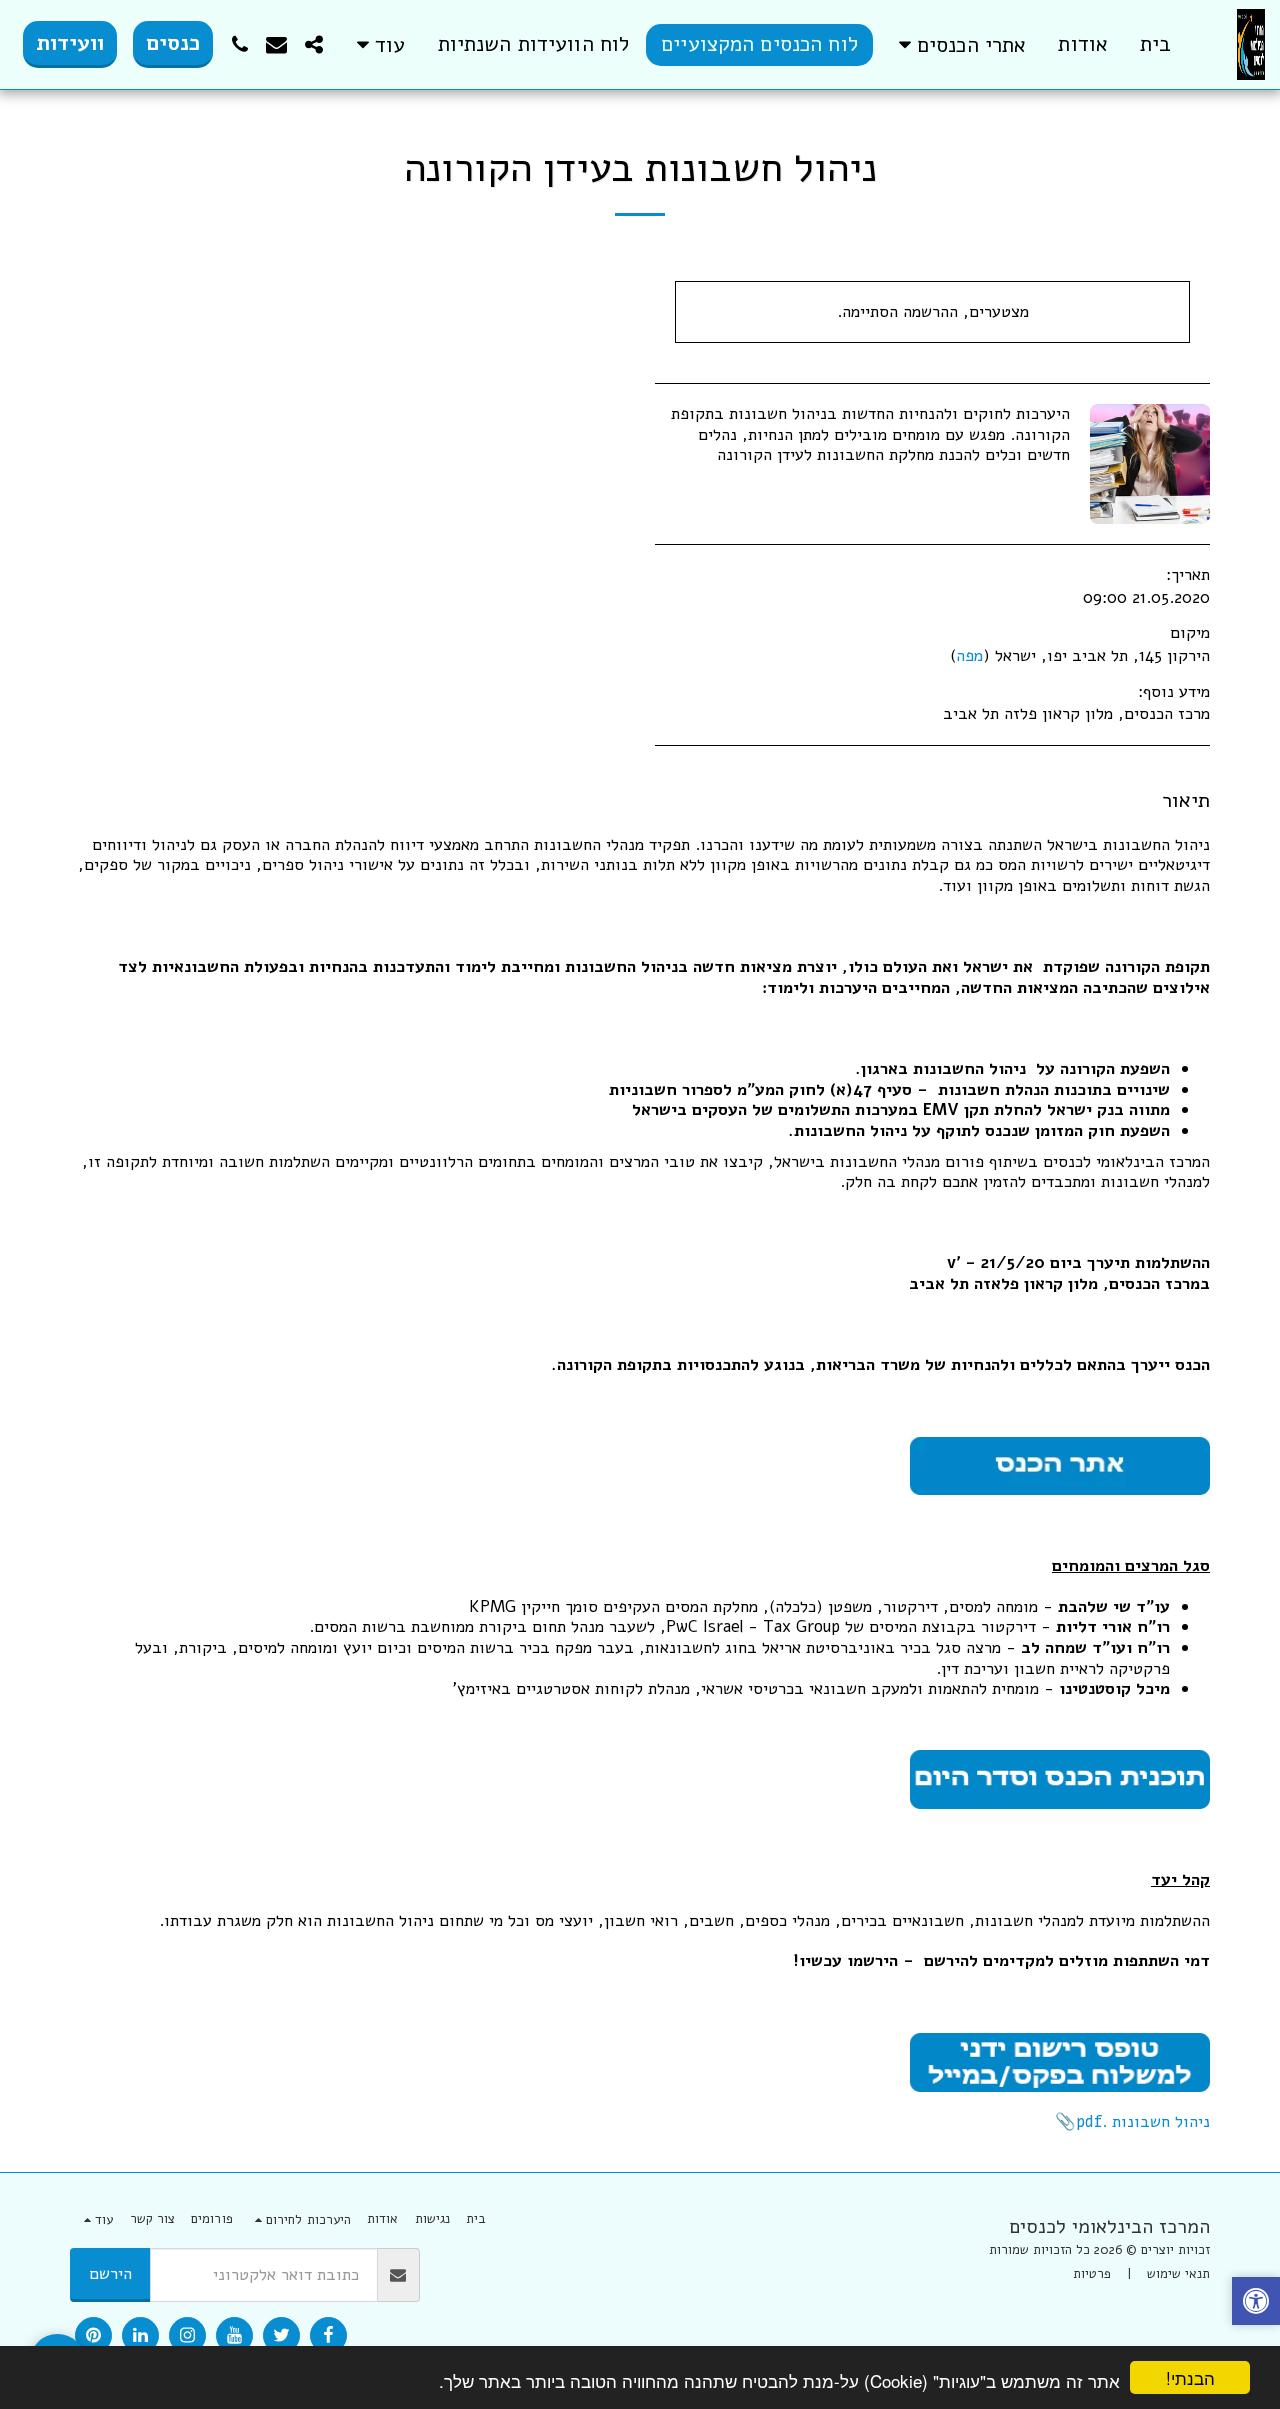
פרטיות (1092, 2274)
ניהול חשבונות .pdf (1143, 2121)
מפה (969, 655)
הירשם (110, 2273)
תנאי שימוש (1178, 2274)
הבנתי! (1190, 2377)
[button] (958, 44)
